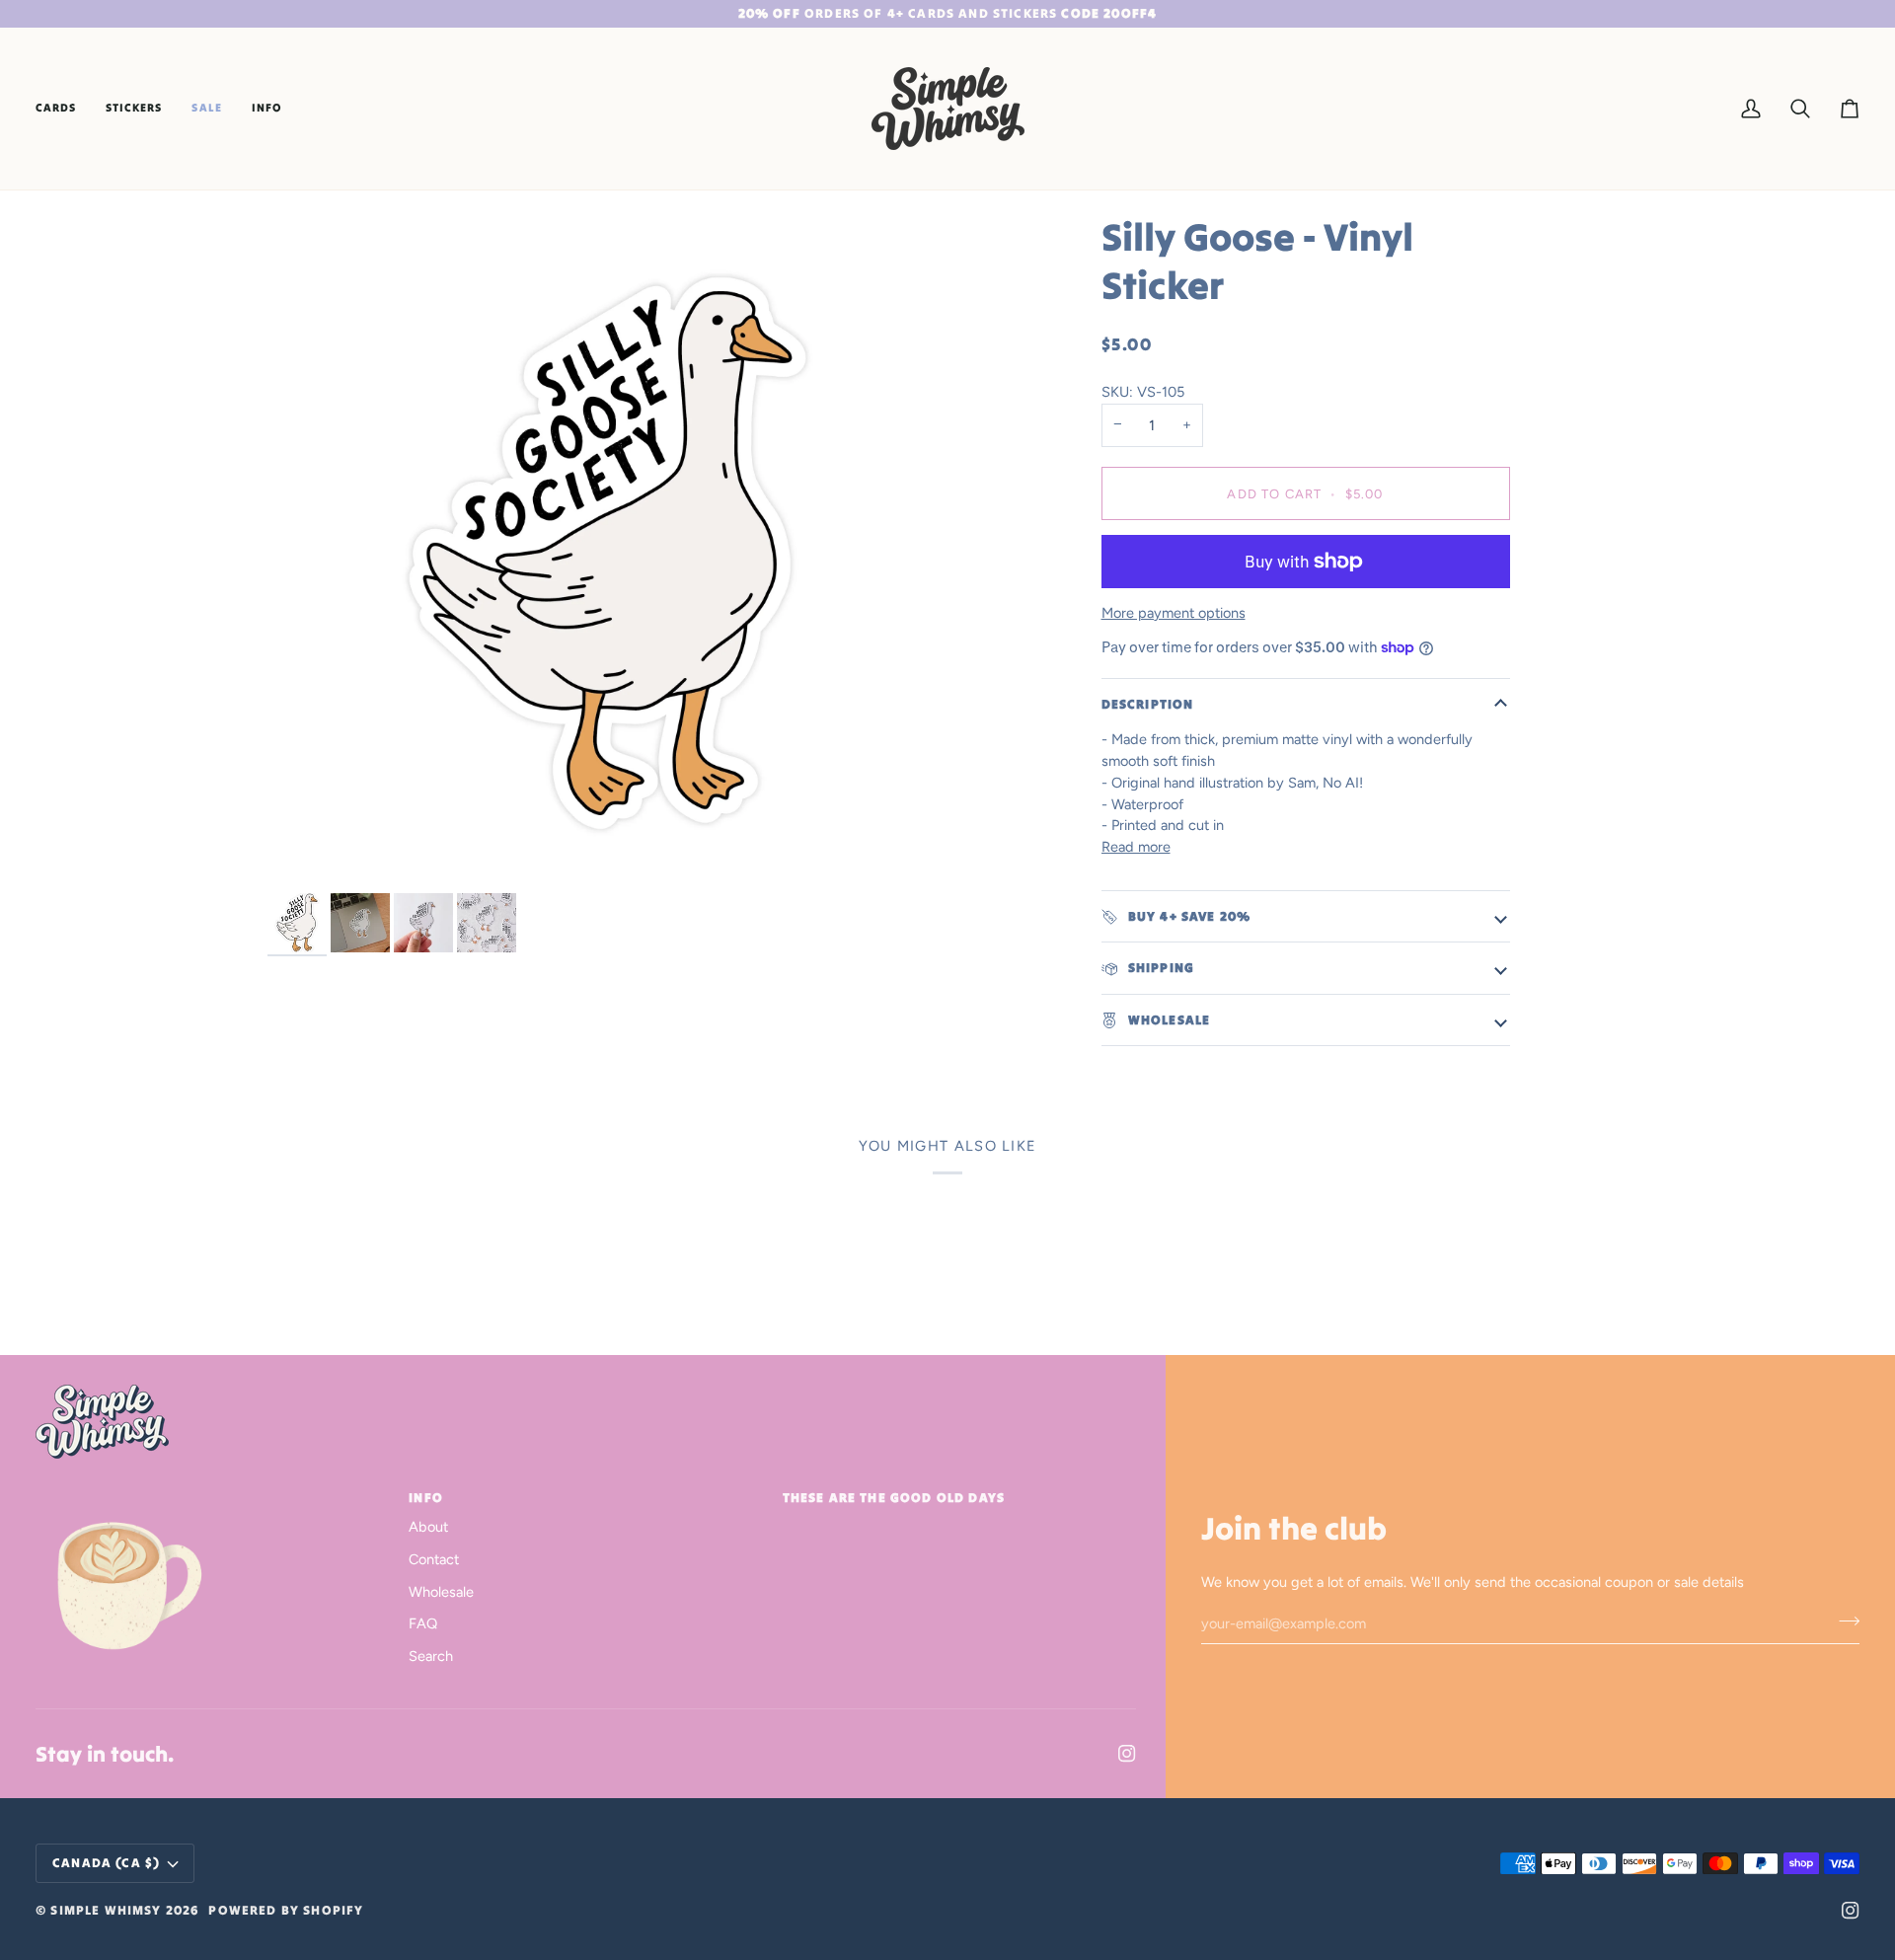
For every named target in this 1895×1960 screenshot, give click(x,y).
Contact (434, 1559)
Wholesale (441, 1592)
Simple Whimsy (106, 1910)
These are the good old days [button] (894, 1498)
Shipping (1160, 968)
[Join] (1843, 1621)
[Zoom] (607, 553)
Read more (1136, 847)
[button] (63, 109)
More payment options (1174, 613)
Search (431, 1656)
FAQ (423, 1623)
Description (1148, 704)
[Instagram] (1127, 1754)
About (428, 1527)
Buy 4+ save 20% (1188, 916)
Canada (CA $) (106, 1863)
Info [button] (426, 1498)
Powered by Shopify (286, 1910)
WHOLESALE (1168, 1020)
